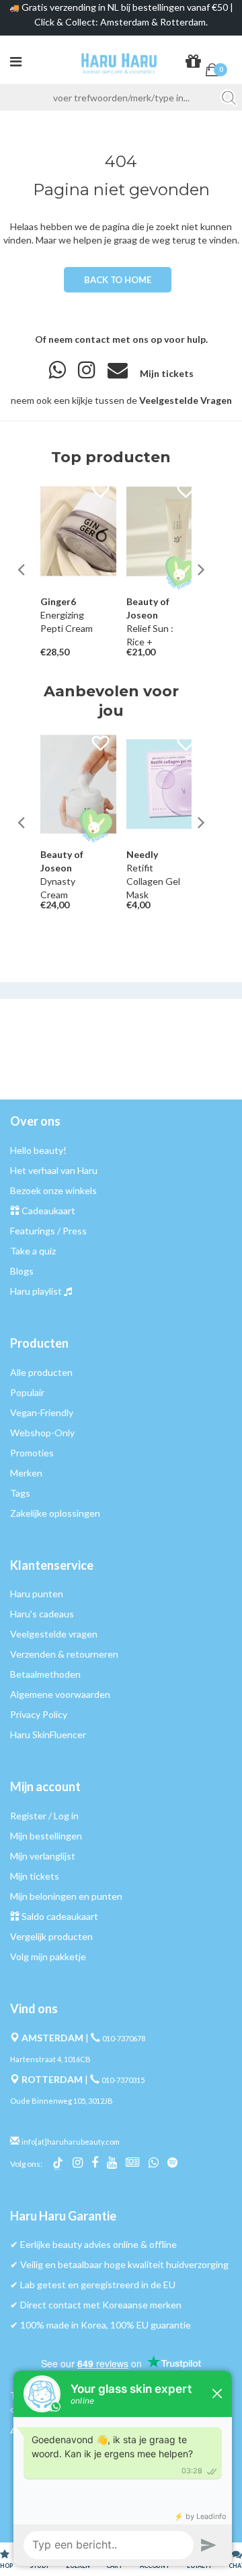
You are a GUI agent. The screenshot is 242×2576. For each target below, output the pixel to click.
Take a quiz (33, 1251)
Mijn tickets (167, 373)
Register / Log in (44, 1816)
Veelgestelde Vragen (186, 400)
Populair (27, 1392)
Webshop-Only (42, 1433)
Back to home (117, 280)
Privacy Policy (39, 1714)
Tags (20, 1493)
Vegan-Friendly (42, 1412)
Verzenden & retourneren (64, 1654)
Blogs (22, 1271)
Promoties (32, 1453)
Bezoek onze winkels (53, 1190)
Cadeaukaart (48, 1211)
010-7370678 (124, 2038)
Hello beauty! (38, 1150)
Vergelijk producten (51, 1936)
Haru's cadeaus (42, 1614)
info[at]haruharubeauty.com (71, 2142)
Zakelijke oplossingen (55, 1513)
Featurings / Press (48, 1231)
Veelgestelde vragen (54, 1634)
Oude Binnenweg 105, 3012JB (62, 2101)
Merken (26, 1473)
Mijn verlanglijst (43, 1856)
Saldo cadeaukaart (60, 1916)
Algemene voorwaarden (60, 1694)
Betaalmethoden (45, 1674)
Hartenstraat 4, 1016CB (50, 2059)
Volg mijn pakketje (48, 1956)
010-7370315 (123, 2080)
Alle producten (41, 1372)
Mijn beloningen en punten (66, 1896)
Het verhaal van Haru (54, 1170)
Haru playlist (36, 1291)
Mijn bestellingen (46, 1836)
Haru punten (37, 1594)
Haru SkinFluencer (48, 1734)
